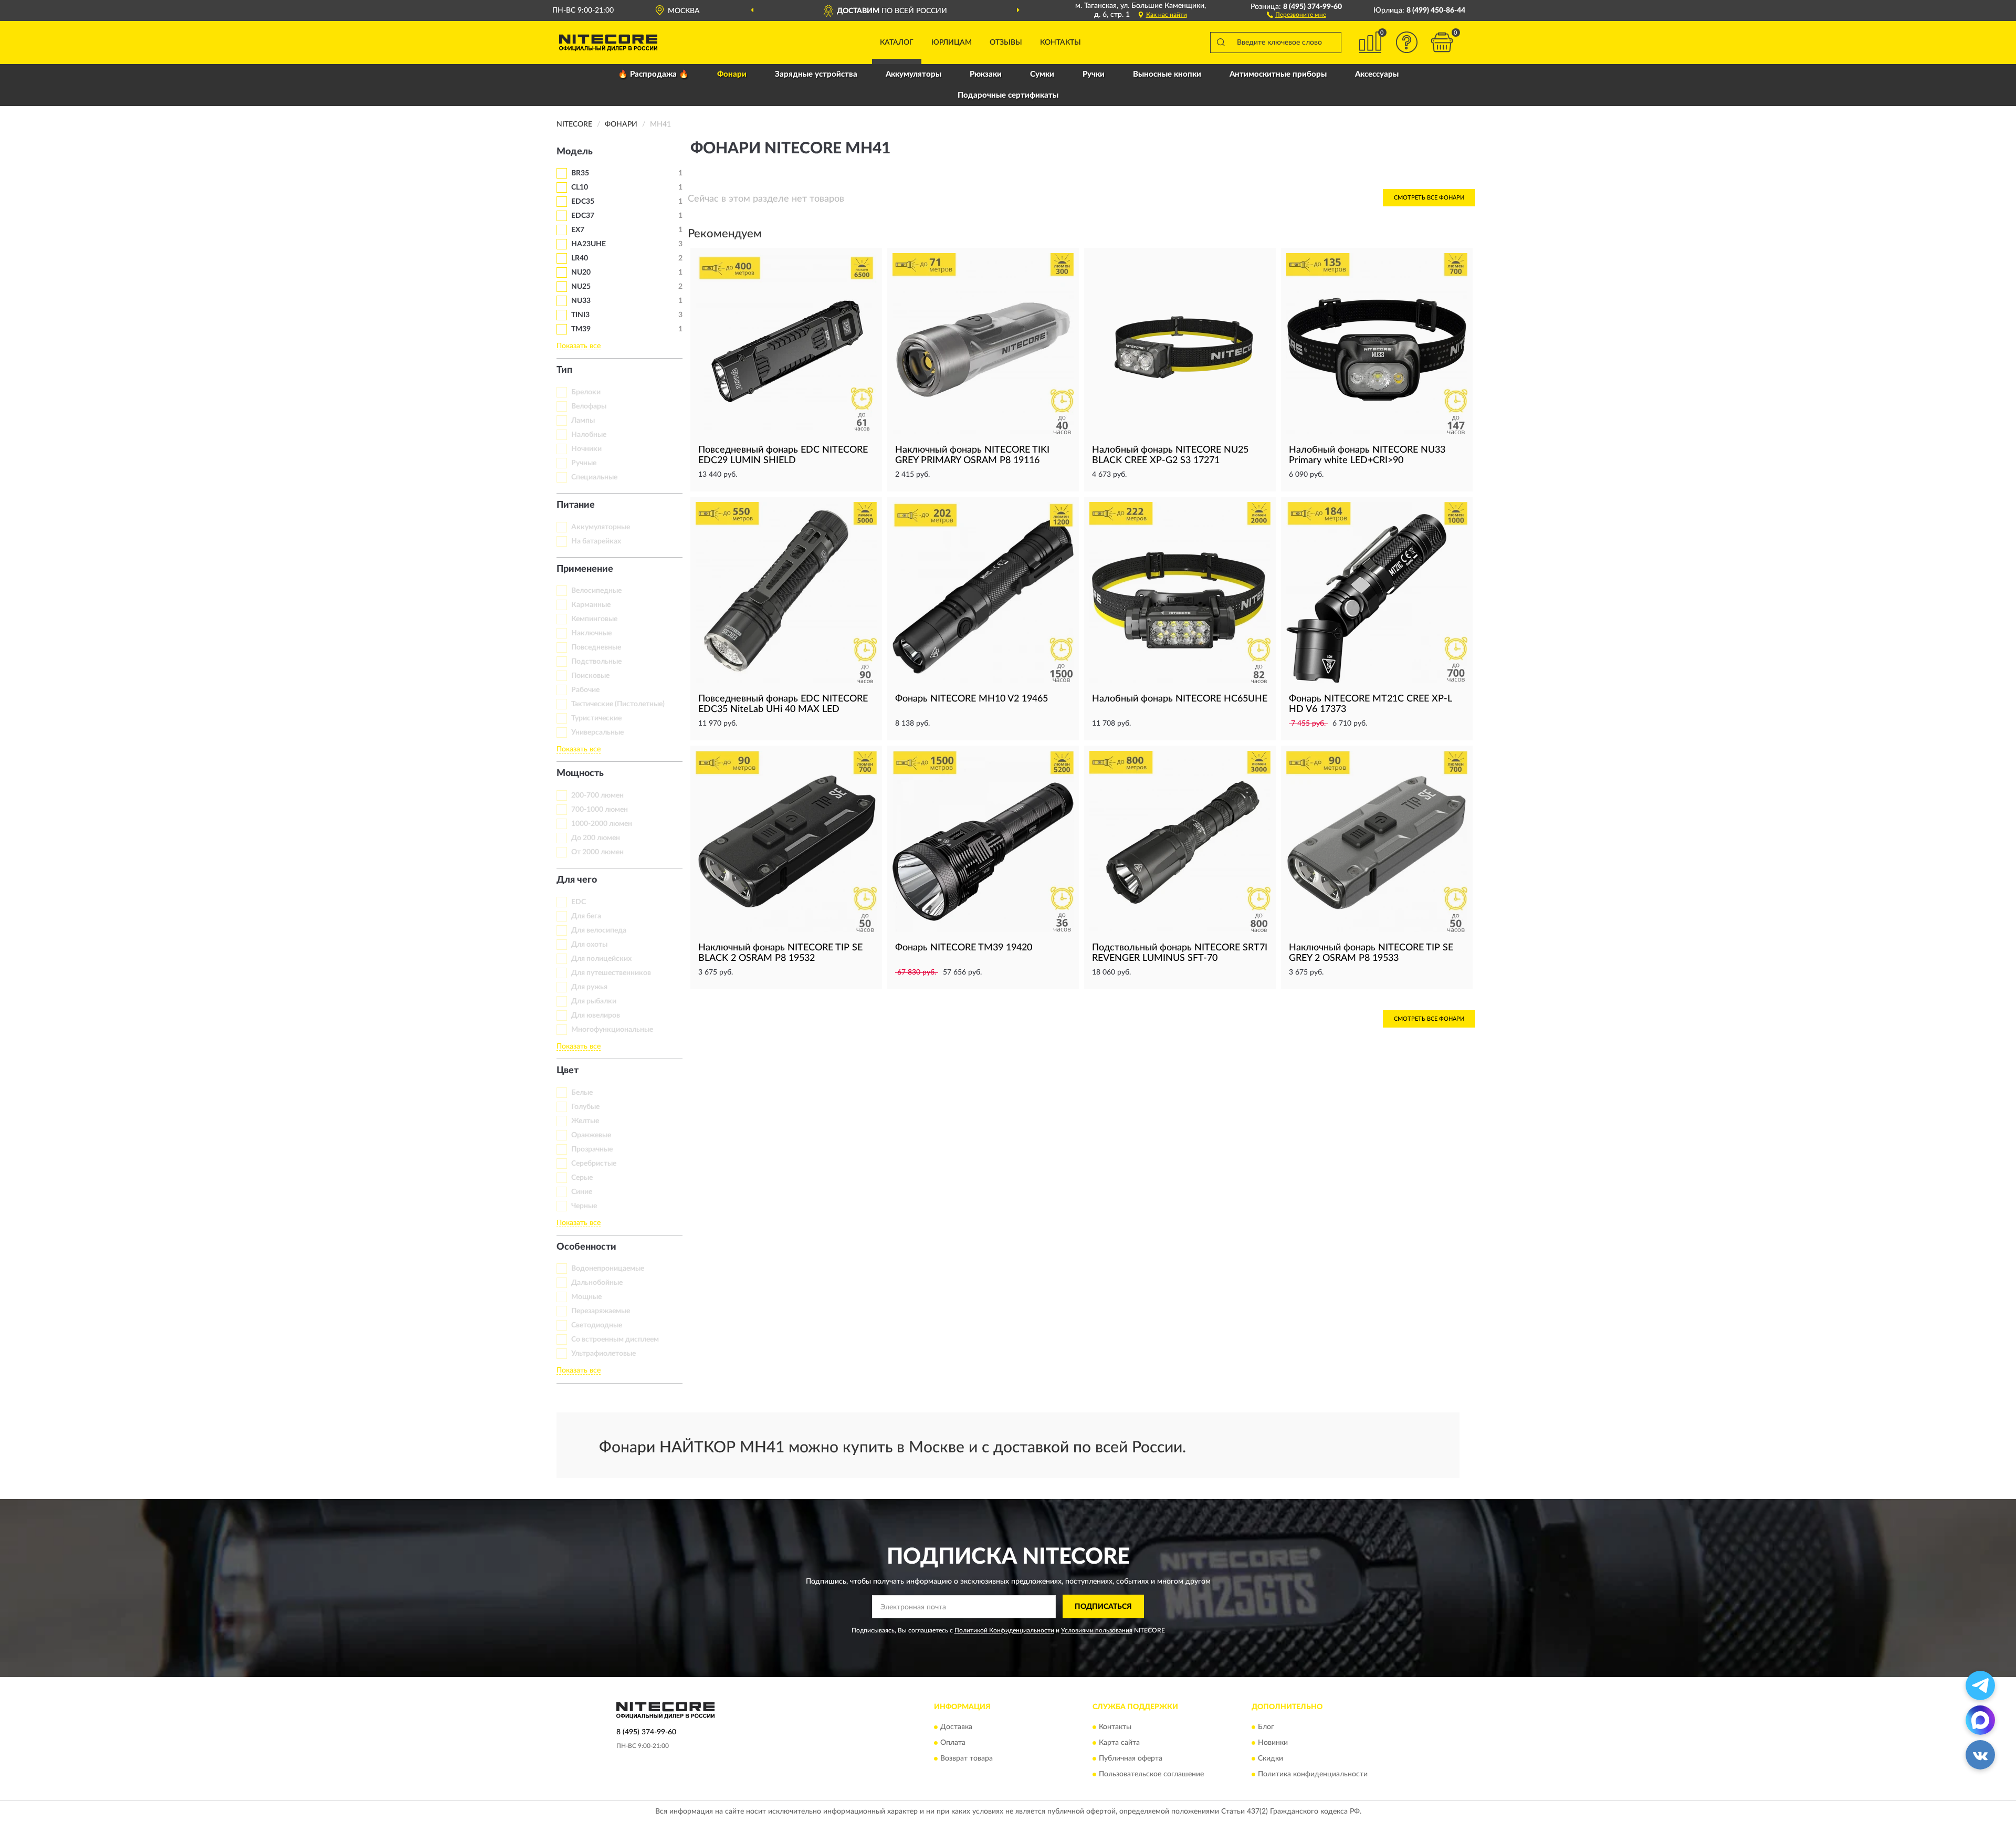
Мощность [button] (580, 773)
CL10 (580, 187)
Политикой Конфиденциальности (1004, 1630)
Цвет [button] (568, 1071)
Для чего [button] (577, 880)
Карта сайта (1119, 1743)
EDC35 (583, 202)
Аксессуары (1377, 74)
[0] (1442, 42)
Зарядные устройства (816, 74)
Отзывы (1006, 43)
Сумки (1042, 74)
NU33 (581, 301)
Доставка (956, 1727)
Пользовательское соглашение (1151, 1775)
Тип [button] (564, 370)
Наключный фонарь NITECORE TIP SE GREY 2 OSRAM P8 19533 (1371, 953)
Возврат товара (967, 1759)
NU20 (581, 273)
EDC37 (583, 216)
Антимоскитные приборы (1278, 74)
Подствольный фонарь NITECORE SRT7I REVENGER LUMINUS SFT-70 (1180, 953)
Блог (1266, 1727)
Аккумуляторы (913, 74)
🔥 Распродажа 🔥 (653, 74)
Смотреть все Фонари (1429, 198)
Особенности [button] (586, 1247)
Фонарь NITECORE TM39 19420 (964, 948)
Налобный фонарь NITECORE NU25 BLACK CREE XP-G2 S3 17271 (1170, 455)
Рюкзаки (986, 74)
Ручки (1094, 74)
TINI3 (580, 315)
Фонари (732, 74)
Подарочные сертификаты (1008, 95)
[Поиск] (1221, 43)
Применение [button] (585, 569)
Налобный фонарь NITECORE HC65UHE (1180, 699)
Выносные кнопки (1167, 74)
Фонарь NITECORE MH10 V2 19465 (972, 699)
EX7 (578, 230)
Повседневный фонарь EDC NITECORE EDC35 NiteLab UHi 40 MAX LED (783, 704)
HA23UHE (589, 244)
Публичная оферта (1131, 1759)
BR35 (580, 173)
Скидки (1270, 1759)
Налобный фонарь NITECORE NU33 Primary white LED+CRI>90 (1367, 455)
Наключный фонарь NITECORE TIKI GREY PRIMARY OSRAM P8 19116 (972, 455)
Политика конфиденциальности (1313, 1775)
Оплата (953, 1743)
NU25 (581, 287)
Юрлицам (952, 43)
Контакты (1060, 43)
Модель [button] (575, 152)
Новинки (1273, 1743)
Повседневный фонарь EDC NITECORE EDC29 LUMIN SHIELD (783, 455)
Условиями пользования (1097, 1630)
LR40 (580, 258)
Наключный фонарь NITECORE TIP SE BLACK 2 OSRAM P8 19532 (780, 953)
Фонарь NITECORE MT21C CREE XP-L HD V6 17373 (1370, 704)
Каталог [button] (897, 43)
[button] (1296, 14)
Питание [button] (576, 505)
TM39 (581, 329)
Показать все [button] (579, 346)
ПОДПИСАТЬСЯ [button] (1103, 1607)
